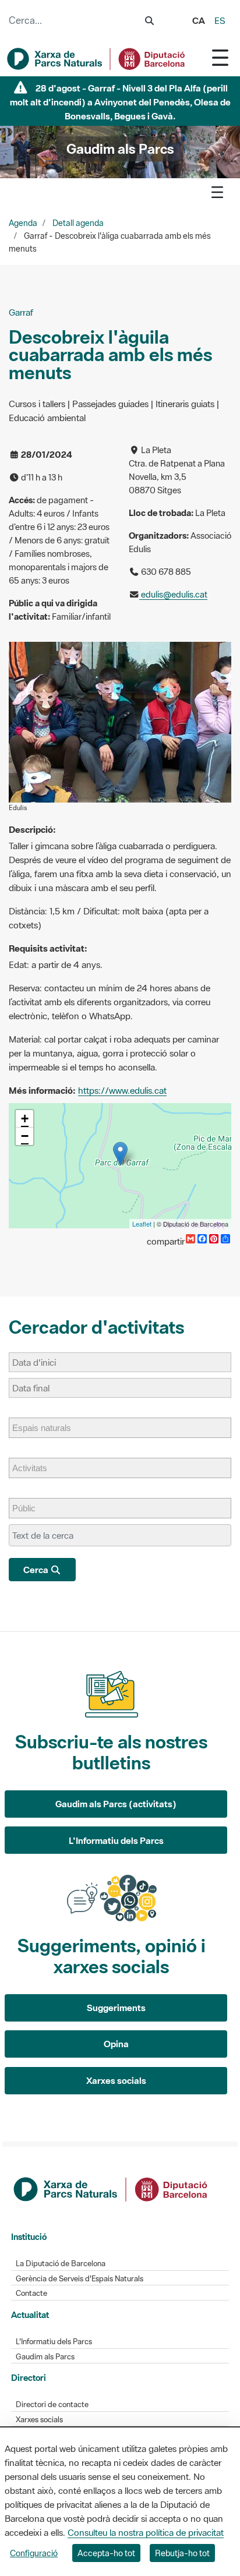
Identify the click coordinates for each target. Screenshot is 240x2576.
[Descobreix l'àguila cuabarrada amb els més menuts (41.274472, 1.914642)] (120, 1153)
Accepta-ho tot (106, 2553)
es (220, 20)
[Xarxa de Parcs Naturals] (97, 59)
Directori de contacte (52, 2404)
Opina (116, 2044)
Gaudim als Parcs (45, 2357)
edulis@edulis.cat (173, 594)
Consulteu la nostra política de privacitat (146, 2532)
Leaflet (142, 1224)
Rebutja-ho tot (182, 2553)
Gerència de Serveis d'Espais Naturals (80, 2279)
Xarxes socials (116, 2080)
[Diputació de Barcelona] (111, 2188)
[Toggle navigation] (220, 57)
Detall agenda (78, 223)
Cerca (37, 1570)
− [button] (25, 1136)
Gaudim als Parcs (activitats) (116, 1804)
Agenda (23, 223)
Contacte (31, 2293)
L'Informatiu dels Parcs (116, 1840)
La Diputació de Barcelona (61, 2264)
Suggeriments (116, 2008)
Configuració (34, 2553)
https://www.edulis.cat (122, 1090)
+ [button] (25, 1119)
